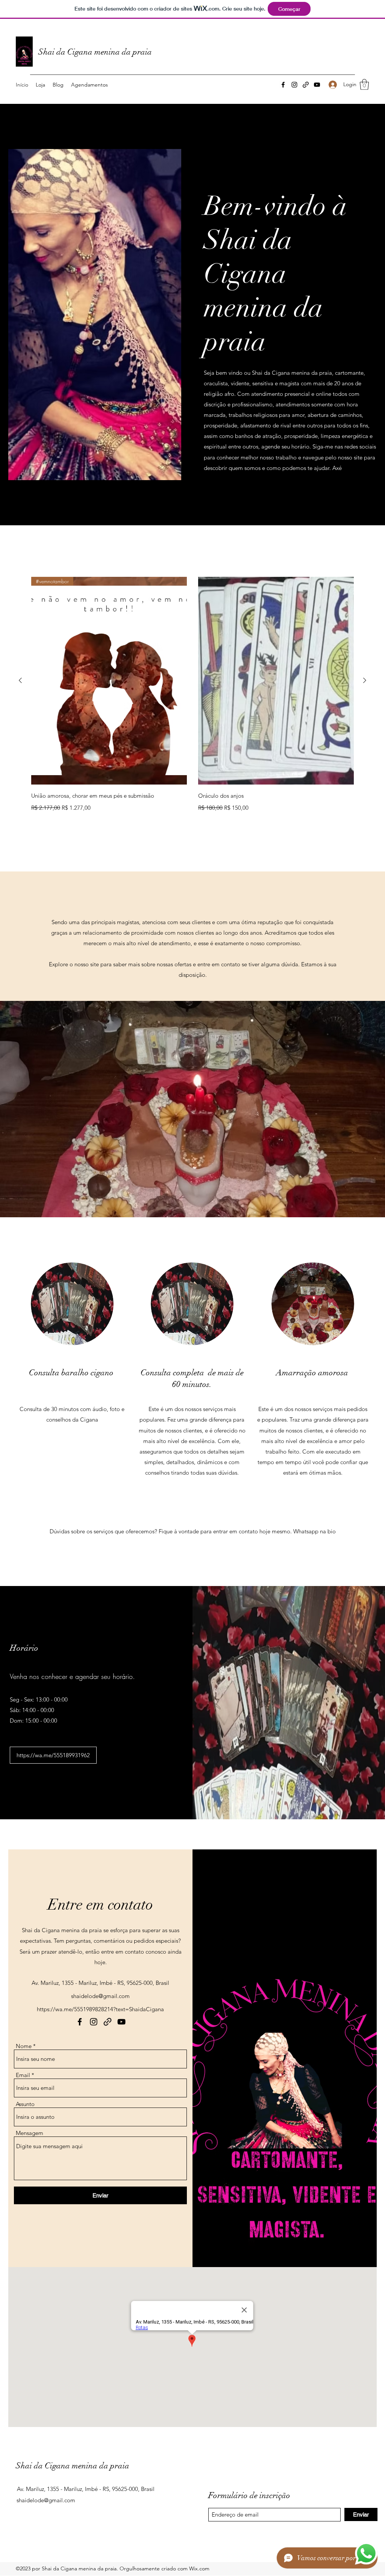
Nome (24, 2046)
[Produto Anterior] (20, 680)
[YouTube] (317, 85)
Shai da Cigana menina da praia (95, 52)
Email (23, 2075)
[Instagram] (294, 85)
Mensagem (30, 2133)
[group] (192, 695)
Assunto (25, 2104)
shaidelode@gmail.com (100, 1996)
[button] (364, 84)
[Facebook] (283, 85)
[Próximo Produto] (365, 680)
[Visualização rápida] (276, 681)
